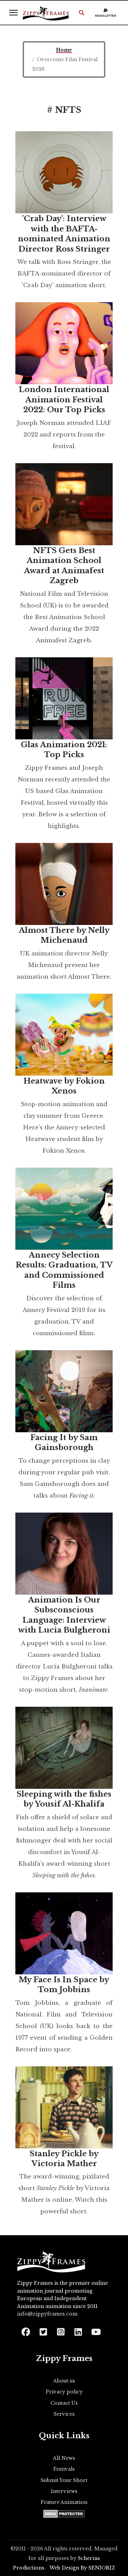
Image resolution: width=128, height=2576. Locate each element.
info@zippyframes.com (47, 2314)
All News (64, 2458)
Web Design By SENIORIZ (82, 2568)
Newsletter (106, 16)
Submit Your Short (64, 2480)
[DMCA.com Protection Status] (64, 2514)
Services (64, 2414)
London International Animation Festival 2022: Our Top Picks (64, 400)
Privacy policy (64, 2392)
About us (64, 2381)
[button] (82, 13)
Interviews (64, 2491)
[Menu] (13, 13)
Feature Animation (64, 2502)
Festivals (64, 2469)
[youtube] (95, 2330)
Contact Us (64, 2403)
